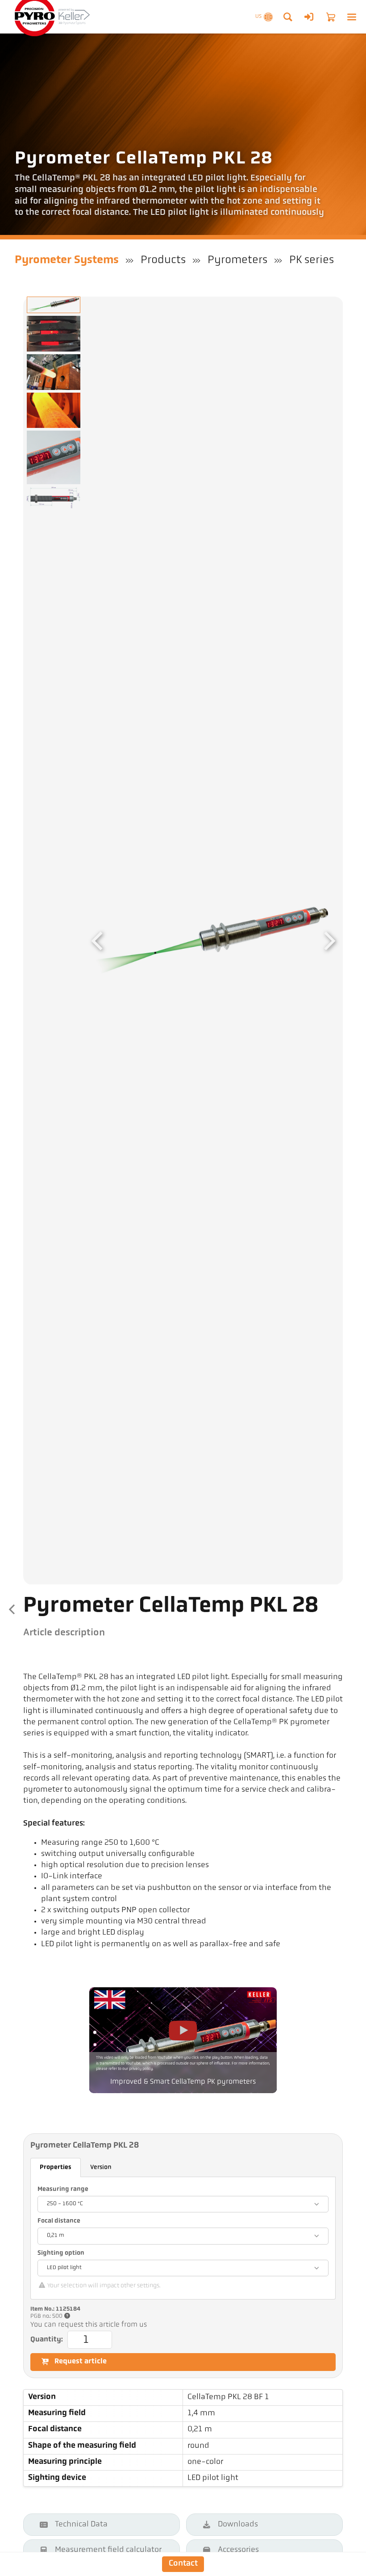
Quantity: (47, 2340)
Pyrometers (237, 260)
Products (163, 260)
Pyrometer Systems (67, 260)
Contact (183, 2564)
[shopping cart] (331, 17)
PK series (312, 260)
